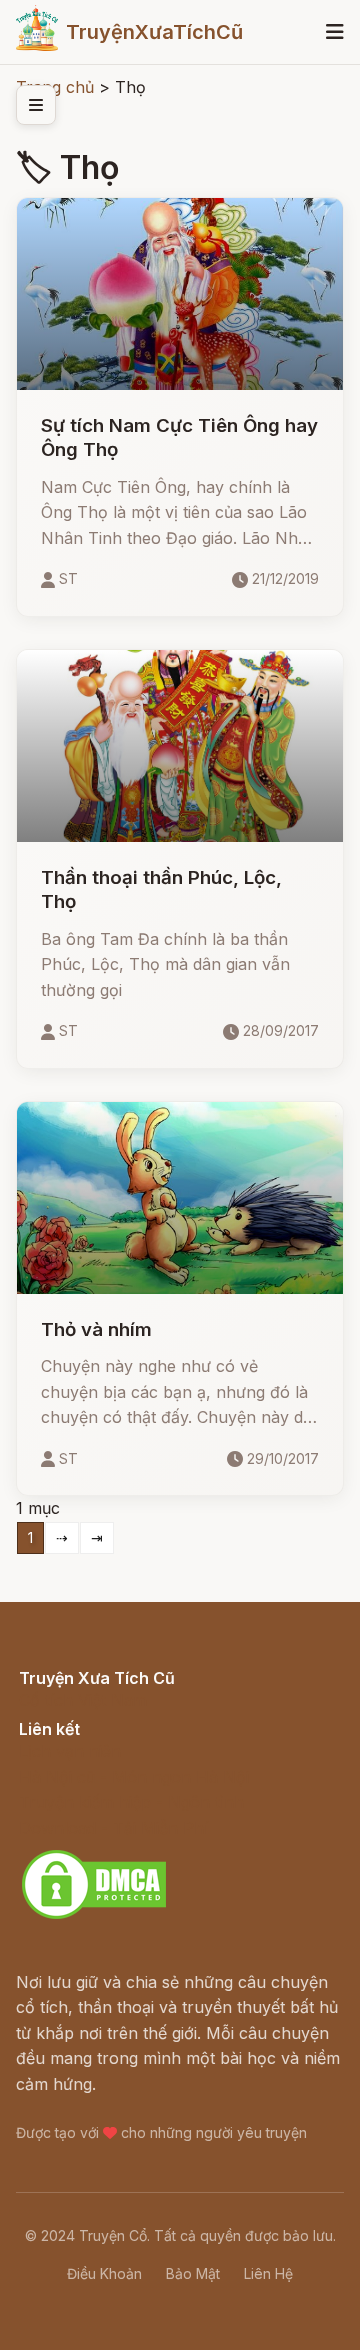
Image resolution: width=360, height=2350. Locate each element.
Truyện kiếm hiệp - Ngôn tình (131, 1802)
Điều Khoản (104, 2273)
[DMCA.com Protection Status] (94, 1916)
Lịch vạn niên (70, 1751)
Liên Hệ (268, 2273)
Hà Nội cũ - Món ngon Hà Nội (134, 1777)
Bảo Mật (193, 2273)
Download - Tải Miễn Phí (113, 1828)
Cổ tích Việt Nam (83, 1700)
